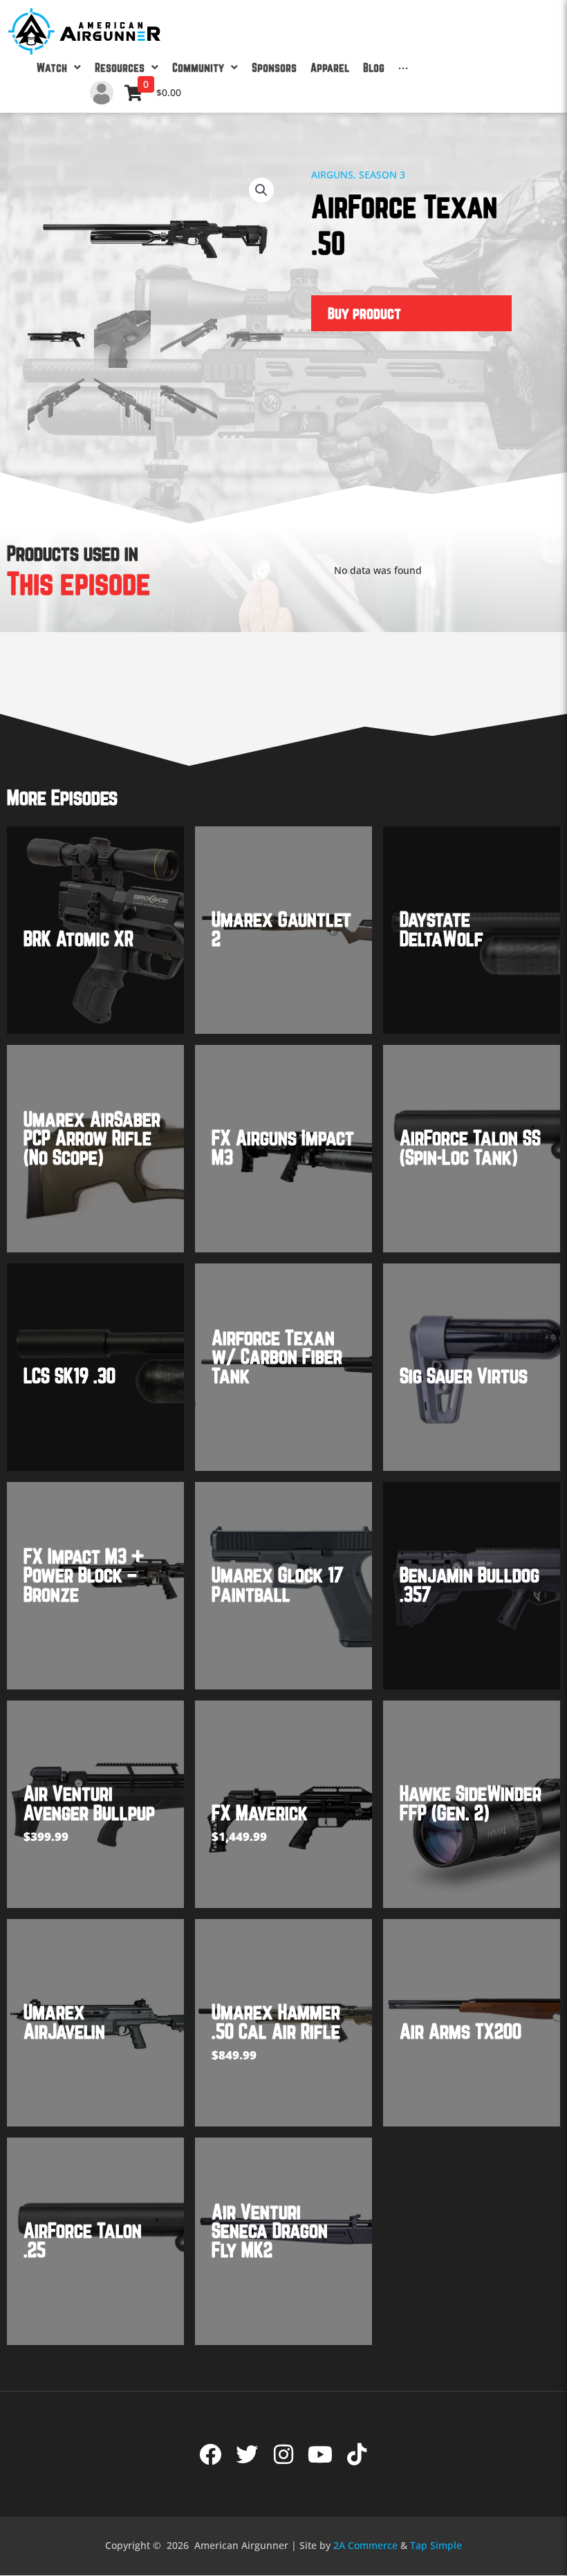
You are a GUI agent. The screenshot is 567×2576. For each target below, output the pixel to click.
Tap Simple (436, 2545)
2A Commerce (365, 2545)
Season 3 (382, 175)
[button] (261, 190)
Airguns (332, 175)
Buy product (364, 313)
